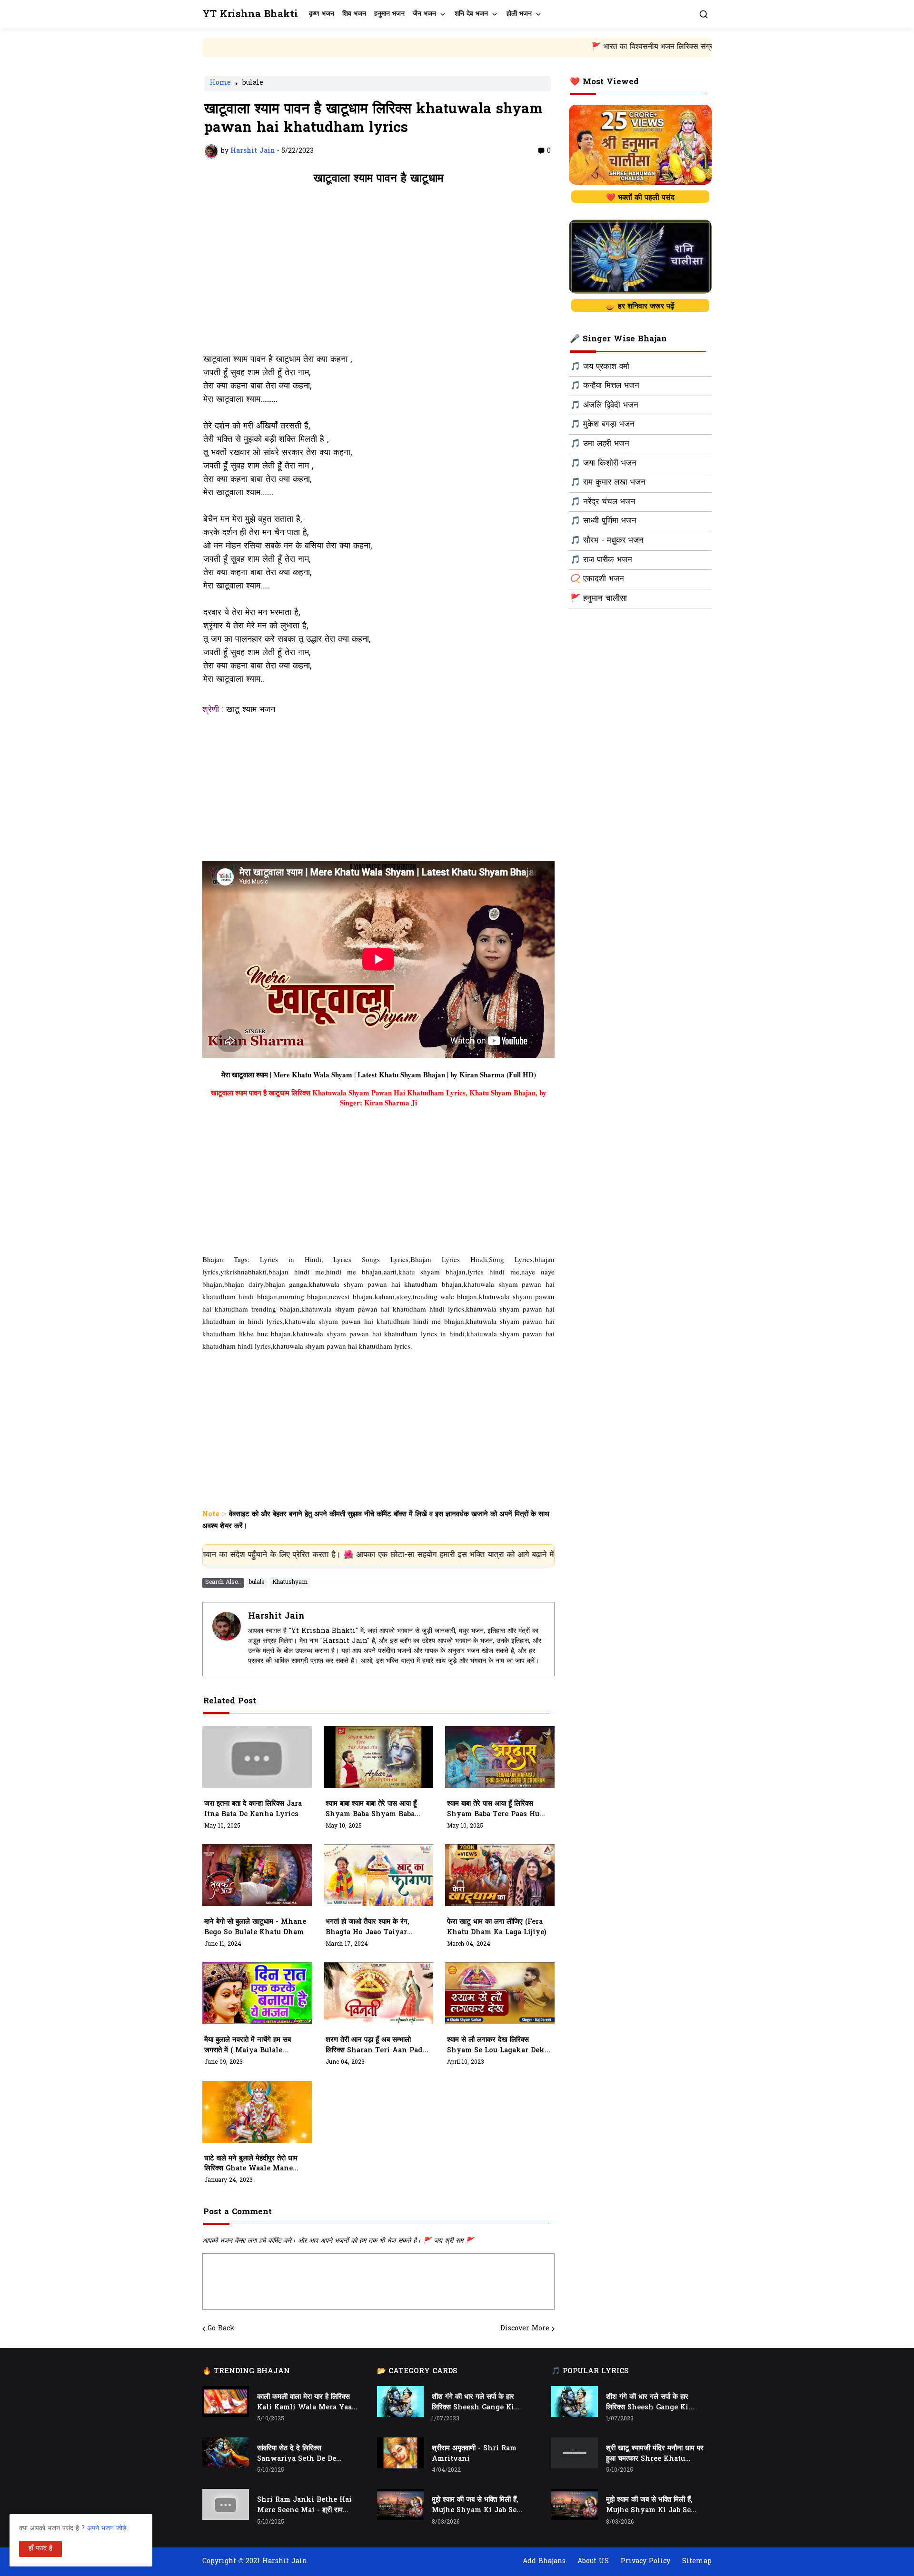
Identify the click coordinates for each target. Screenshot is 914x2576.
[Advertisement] (378, 274)
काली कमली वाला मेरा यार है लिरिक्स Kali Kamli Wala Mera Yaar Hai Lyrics (306, 2403)
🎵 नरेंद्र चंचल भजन (603, 502)
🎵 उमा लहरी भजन (600, 444)
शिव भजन (354, 14)
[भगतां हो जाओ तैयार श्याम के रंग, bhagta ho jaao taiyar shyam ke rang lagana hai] (378, 1875)
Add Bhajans (544, 2561)
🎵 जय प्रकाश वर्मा (600, 367)
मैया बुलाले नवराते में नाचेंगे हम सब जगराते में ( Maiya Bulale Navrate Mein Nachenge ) (250, 2046)
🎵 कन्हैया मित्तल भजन (605, 386)
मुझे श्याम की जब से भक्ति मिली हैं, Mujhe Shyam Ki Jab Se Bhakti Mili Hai (475, 2506)
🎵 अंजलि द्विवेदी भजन (604, 406)
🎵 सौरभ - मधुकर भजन (607, 541)
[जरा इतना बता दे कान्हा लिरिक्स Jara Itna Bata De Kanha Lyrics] (257, 1757)
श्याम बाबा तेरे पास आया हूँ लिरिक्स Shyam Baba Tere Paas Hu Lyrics (493, 1810)
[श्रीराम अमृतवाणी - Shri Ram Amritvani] (400, 2453)
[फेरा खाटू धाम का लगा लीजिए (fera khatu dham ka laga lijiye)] (500, 1875)
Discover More (525, 2329)
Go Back (221, 2329)
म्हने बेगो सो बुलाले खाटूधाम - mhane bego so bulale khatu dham (255, 1927)
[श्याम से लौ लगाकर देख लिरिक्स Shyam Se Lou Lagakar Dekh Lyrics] (500, 1993)
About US (593, 2561)
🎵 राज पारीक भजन (601, 560)
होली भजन (519, 14)
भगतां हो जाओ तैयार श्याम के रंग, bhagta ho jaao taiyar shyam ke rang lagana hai (375, 1928)
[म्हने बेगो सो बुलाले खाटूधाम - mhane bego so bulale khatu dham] (257, 1875)
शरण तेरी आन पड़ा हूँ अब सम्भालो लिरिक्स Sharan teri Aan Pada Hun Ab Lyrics (376, 2046)
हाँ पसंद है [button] (40, 2549)
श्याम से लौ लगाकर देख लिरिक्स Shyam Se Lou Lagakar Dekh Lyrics (498, 2046)
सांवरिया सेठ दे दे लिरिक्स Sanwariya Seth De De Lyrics (297, 2454)
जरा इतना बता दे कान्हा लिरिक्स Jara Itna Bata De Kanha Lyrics (253, 1809)
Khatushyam (290, 1582)
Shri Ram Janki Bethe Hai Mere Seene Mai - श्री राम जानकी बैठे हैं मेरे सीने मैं (304, 2506)
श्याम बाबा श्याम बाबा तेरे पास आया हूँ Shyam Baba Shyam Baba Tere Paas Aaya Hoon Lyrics (377, 1810)
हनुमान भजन (389, 14)
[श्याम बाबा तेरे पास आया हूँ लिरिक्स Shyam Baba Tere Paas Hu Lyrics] (500, 1757)
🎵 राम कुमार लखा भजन (608, 483)
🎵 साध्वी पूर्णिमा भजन (603, 521)
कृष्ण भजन (322, 14)
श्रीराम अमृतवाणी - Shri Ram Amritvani (474, 2454)
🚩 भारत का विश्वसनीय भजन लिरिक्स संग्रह (542, 47)
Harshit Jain (276, 1616)
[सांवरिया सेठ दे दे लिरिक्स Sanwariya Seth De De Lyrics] (226, 2453)
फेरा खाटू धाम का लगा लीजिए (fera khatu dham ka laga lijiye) (497, 1927)
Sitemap (697, 2561)
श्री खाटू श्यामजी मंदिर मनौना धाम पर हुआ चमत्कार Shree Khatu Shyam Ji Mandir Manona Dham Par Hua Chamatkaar (655, 2454)
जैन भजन (424, 14)
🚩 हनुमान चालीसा (599, 599)
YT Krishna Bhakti (250, 15)
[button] (704, 14)
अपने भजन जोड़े (107, 2529)
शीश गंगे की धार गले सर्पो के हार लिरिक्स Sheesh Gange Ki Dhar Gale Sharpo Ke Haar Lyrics (478, 2403)
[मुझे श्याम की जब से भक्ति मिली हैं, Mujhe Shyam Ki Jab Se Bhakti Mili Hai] (400, 2504)
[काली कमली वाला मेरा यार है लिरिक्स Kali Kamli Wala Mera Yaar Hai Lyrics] (226, 2402)
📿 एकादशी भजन (597, 579)
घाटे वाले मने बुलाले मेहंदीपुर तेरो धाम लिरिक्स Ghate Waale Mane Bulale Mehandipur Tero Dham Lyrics (251, 2164)
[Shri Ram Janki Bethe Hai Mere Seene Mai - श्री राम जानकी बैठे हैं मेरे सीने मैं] (226, 2504)
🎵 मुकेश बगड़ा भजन (602, 425)
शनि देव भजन (471, 14)
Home (220, 84)
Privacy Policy (646, 2561)
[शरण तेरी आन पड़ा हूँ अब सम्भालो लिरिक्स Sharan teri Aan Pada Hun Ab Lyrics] (378, 1993)
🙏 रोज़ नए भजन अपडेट (656, 47)
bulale (253, 84)
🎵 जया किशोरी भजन (603, 464)
